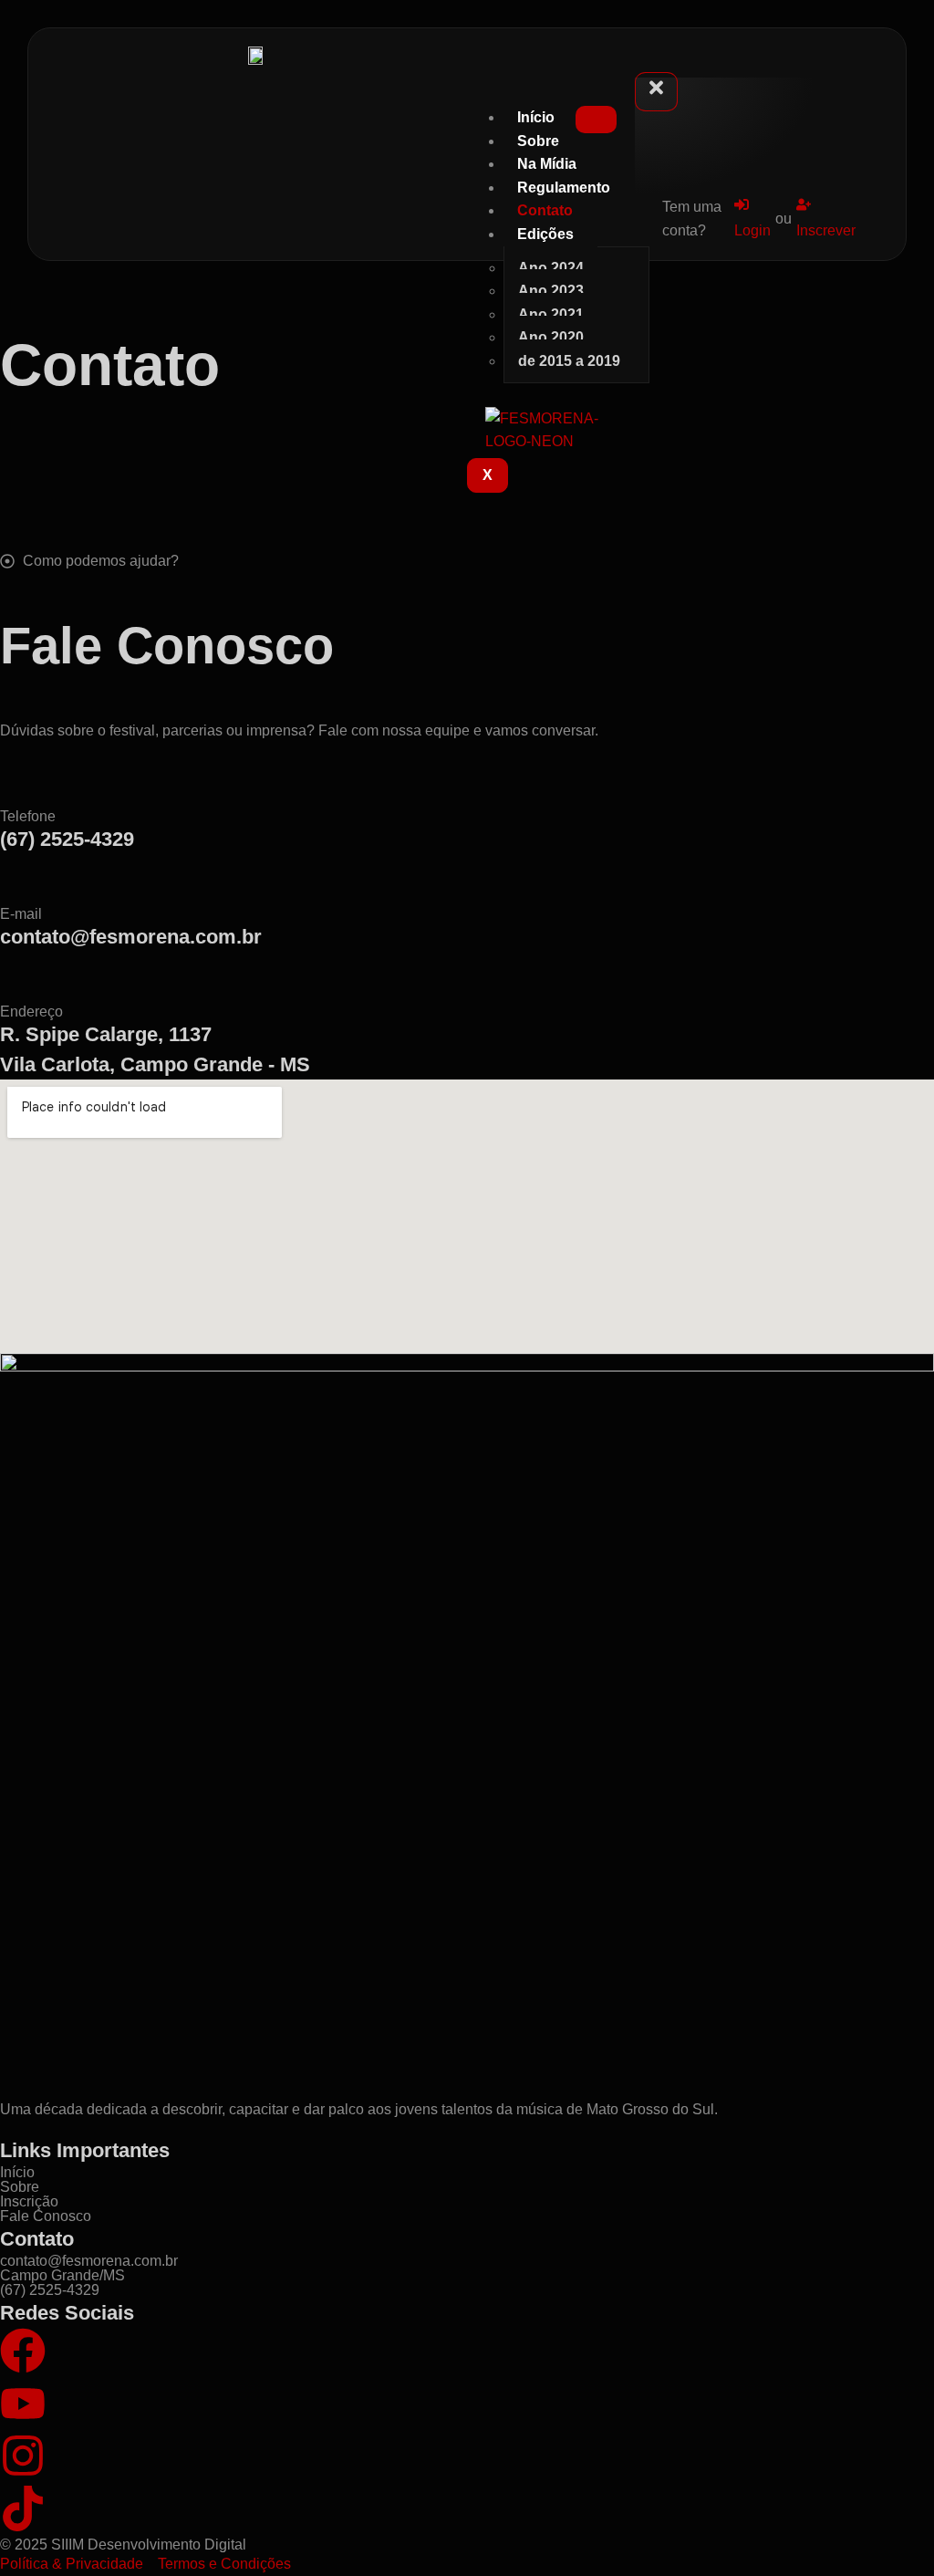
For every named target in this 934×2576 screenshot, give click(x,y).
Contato (545, 210)
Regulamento (564, 188)
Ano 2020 (551, 337)
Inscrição (29, 2201)
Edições (545, 234)
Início (536, 117)
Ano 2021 (551, 314)
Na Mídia (547, 164)
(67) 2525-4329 (67, 839)
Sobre (538, 141)
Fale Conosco (46, 2216)
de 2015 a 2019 (569, 361)
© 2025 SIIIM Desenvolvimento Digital (123, 2545)
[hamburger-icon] (596, 120)
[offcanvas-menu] (639, 63)
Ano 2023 (551, 291)
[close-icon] (656, 92)
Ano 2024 (551, 268)
